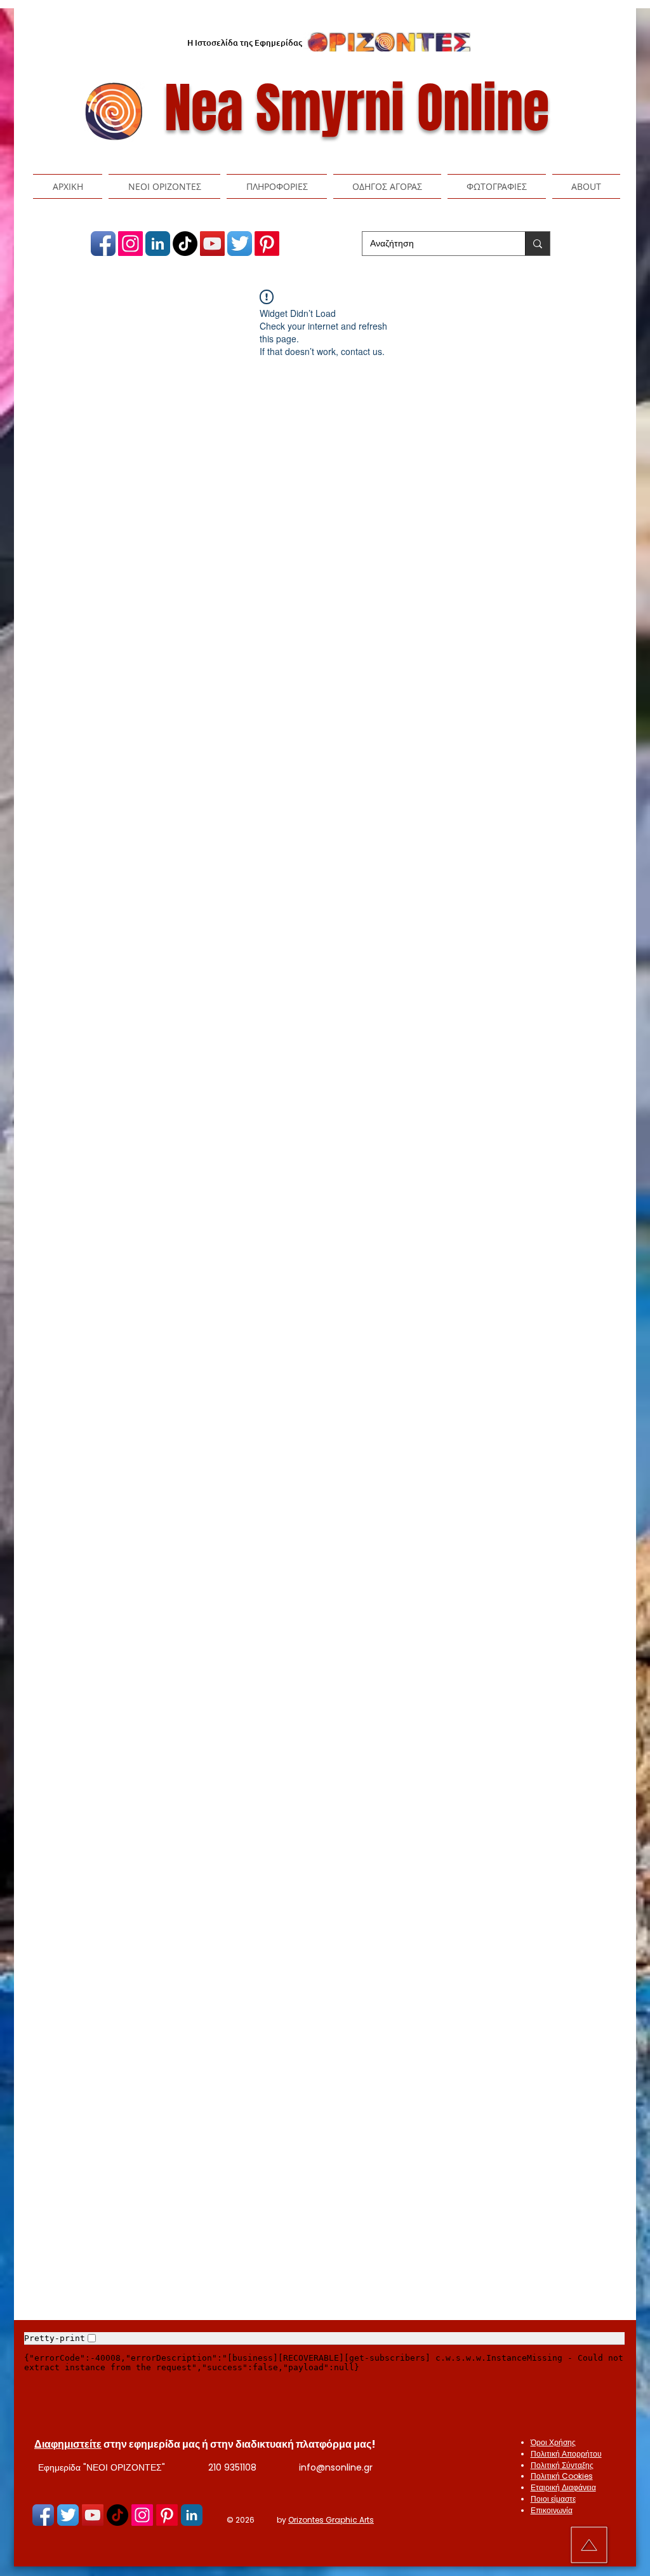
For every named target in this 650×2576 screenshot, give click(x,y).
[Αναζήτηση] (537, 244)
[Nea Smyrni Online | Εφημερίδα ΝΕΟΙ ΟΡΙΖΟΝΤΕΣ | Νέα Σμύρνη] (103, 244)
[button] (164, 186)
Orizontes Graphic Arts (331, 2520)
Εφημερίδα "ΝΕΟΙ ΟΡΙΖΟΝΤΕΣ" (102, 2467)
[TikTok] (185, 244)
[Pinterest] (267, 244)
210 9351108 (232, 2467)
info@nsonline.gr (336, 2467)
